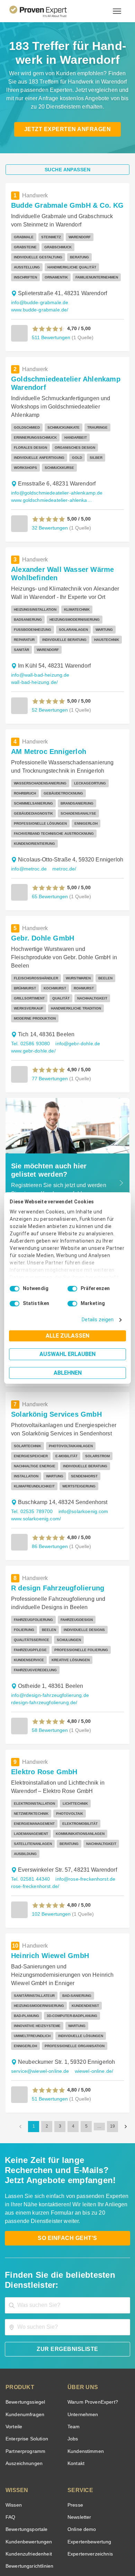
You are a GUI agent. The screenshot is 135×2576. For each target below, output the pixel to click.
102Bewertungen (51, 1831)
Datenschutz (85, 2544)
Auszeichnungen (23, 2381)
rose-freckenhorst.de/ (34, 1804)
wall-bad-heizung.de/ (95, 647)
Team (73, 2344)
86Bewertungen (49, 1484)
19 (112, 2044)
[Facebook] (43, 2526)
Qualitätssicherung (51, 2549)
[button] (49, 319)
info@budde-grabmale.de (38, 293)
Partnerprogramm (24, 2369)
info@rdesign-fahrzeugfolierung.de (48, 1623)
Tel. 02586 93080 (30, 990)
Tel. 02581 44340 (30, 1797)
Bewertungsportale (26, 2447)
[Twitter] (26, 2526)
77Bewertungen (49, 1024)
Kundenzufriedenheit (27, 2471)
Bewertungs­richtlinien (29, 2484)
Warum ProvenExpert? (91, 2320)
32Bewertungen (49, 499)
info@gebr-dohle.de (74, 990)
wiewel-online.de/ (91, 1989)
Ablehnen (68, 1373)
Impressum (84, 2549)
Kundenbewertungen (28, 2459)
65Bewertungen (49, 851)
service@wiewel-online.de (39, 1989)
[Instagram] (109, 2526)
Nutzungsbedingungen (48, 2544)
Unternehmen (82, 2332)
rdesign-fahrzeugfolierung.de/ (42, 1630)
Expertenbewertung (88, 2459)
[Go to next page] (126, 2044)
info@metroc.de (28, 823)
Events (13, 2496)
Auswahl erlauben (67, 1354)
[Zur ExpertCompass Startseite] (47, 11)
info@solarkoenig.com (80, 1449)
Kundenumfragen (24, 2332)
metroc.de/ (62, 823)
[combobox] (67, 2223)
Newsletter (79, 2435)
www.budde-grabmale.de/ (38, 300)
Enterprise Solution (26, 2356)
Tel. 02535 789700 (31, 1449)
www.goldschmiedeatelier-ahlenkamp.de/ (53, 472)
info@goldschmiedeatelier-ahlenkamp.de (54, 465)
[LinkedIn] (76, 2526)
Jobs (72, 2356)
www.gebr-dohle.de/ (33, 997)
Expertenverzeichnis (89, 2471)
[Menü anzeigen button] (117, 11)
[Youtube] (92, 2526)
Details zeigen (99, 1320)
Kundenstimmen (85, 2369)
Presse (75, 2423)
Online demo (81, 2447)
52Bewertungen (49, 674)
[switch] (72, 1289)
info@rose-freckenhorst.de (83, 1797)
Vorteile (13, 2344)
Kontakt (76, 2381)
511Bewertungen (51, 327)
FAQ (10, 2435)
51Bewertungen (49, 2016)
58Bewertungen (49, 1658)
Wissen (13, 2423)
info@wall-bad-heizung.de (39, 647)
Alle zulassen (67, 1336)
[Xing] (59, 2526)
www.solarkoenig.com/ (35, 1456)
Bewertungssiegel (24, 2320)
